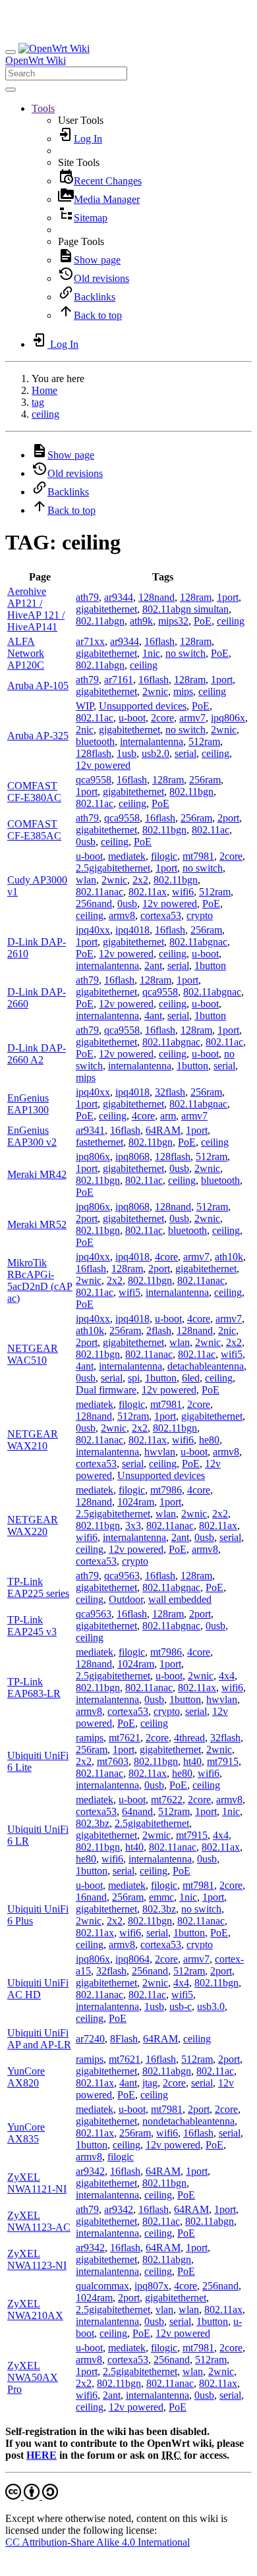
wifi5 (129, 1292)
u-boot (132, 718)
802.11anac (100, 892)
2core (162, 718)
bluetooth (95, 742)
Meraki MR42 (37, 1174)
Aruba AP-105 (38, 686)
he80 (209, 1440)
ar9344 (119, 597)
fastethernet (100, 1142)
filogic (164, 856)
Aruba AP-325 (38, 736)
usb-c (181, 2006)
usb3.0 (211, 2006)
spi (134, 1378)
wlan (86, 880)
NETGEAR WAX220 (33, 1526)
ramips (90, 1738)
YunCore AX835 (26, 2133)
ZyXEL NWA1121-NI (37, 2183)
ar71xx (90, 641)
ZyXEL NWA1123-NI (37, 2259)
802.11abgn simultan (186, 609)
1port (228, 597)
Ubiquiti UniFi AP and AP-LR (39, 2039)
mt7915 (223, 1761)
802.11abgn (100, 621)
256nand (94, 904)
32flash (170, 1092)
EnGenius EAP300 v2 (32, 1136)
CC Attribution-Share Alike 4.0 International (98, 2542)
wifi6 (183, 892)
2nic (85, 730)
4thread (189, 1738)
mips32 (173, 621)
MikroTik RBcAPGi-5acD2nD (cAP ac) (40, 1280)
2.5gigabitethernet (113, 868)
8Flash (124, 2039)
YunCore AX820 (26, 2077)
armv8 (122, 915)
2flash (159, 1330)
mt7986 (166, 1490)
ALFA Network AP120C (26, 653)
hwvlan (160, 1452)
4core (143, 1116)
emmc (161, 1897)
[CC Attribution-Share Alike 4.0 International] (32, 2496)
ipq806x (228, 718)
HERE (42, 2455)
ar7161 (119, 680)
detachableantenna (206, 1366)
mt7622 (167, 1800)
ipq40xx (93, 930)
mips (183, 691)
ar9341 (90, 1130)
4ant (153, 1016)
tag (38, 402)
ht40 (192, 1761)
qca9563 (122, 1576)
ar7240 (90, 2039)
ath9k (141, 621)
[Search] (11, 90)
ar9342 (90, 2171)
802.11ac (95, 718)
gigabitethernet (106, 609)
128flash (94, 753)
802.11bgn (191, 792)
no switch (186, 653)
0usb (86, 842)
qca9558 (94, 780)
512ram (204, 742)
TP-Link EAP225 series (38, 1587)
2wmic (157, 1835)
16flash (159, 641)
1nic (151, 653)
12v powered (103, 765)
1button (210, 966)
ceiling (45, 414)
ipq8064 (132, 1959)
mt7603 (113, 1761)
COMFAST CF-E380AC (34, 792)
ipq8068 (132, 1157)
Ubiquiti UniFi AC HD (38, 1989)
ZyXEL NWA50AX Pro (33, 2377)
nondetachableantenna (188, 2121)
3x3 (133, 1526)
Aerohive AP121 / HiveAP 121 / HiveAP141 (36, 609)
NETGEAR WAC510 (33, 1354)
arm (168, 1116)
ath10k (229, 1257)
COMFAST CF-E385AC (34, 830)
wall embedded (180, 1599)
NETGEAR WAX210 (33, 1440)
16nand (91, 1897)
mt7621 (125, 1738)
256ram (205, 780)
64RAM (163, 1130)
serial (186, 753)
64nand (137, 1811)
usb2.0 (156, 753)
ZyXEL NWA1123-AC (39, 2221)
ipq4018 (132, 930)
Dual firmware (106, 1390)
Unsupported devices (143, 706)
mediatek (127, 856)
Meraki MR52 (37, 1224)
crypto (200, 915)
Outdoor (126, 1599)
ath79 (87, 597)
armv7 (192, 718)
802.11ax (148, 892)
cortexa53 (161, 915)
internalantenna (152, 742)
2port (228, 818)
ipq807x (152, 2286)
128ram (196, 597)
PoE (203, 621)
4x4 (227, 1676)
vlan (164, 2310)
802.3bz (93, 1823)
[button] (43, 108)
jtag (150, 2083)
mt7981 (198, 856)
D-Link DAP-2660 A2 (37, 1054)
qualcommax (102, 2286)
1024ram (136, 1502)
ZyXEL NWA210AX (35, 2310)
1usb (127, 753)
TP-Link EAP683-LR (34, 1688)
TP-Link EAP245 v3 (32, 1626)
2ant (153, 966)
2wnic (155, 691)
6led (191, 1378)
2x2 (140, 880)
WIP (85, 706)
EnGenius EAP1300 (28, 1104)
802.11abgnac (198, 942)
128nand (157, 597)
